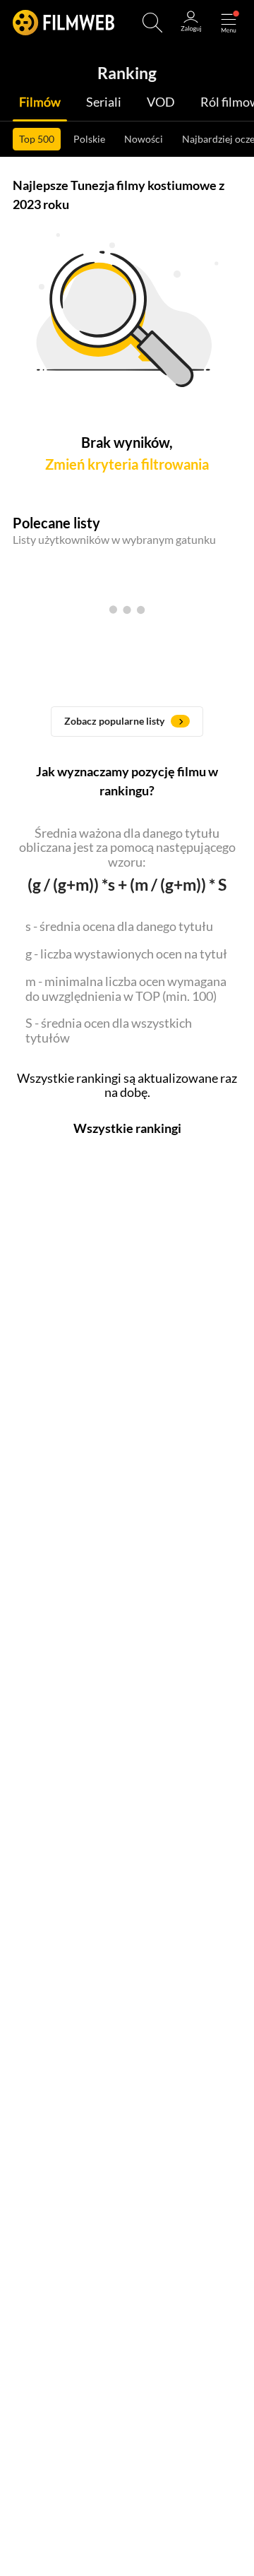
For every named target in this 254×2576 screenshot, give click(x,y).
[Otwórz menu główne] (229, 23)
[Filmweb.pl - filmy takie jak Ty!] (64, 23)
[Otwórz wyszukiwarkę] (152, 23)
